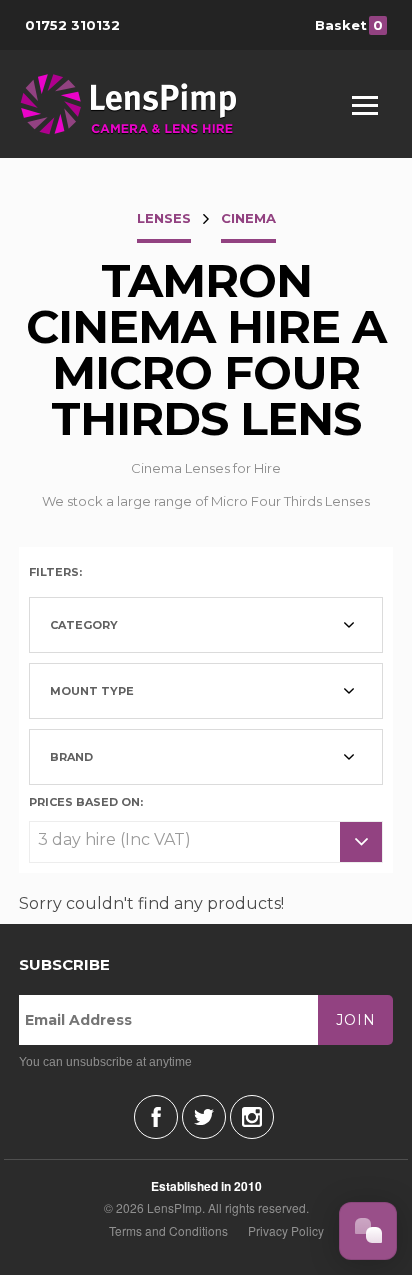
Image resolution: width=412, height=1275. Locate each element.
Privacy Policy (286, 1230)
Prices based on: (86, 801)
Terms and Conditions (168, 1230)
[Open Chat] (368, 1231)
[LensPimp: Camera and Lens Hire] (142, 104)
